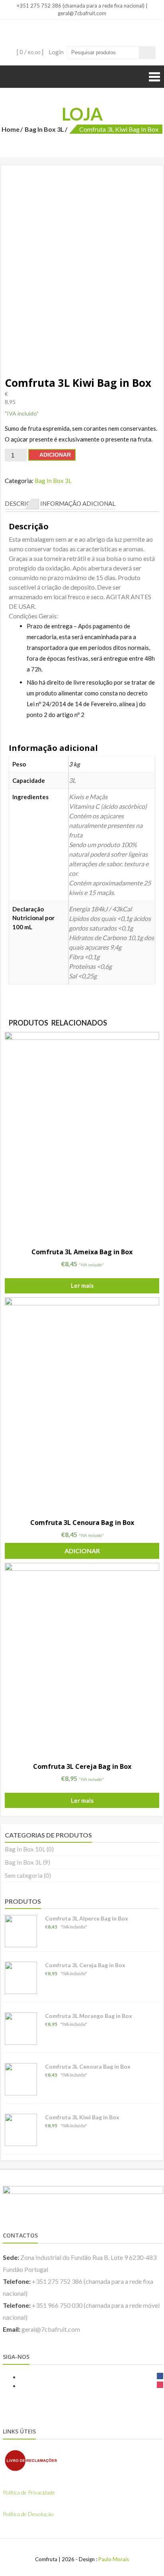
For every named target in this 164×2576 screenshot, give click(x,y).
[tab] (22, 504)
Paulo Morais (114, 2559)
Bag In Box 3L (44, 129)
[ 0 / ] (29, 52)
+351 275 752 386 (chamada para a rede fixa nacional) (80, 6)
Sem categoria (24, 1875)
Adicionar (55, 455)
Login (56, 52)
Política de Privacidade (29, 2492)
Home (11, 129)
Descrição (22, 503)
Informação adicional (78, 503)
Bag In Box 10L (25, 1849)
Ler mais (82, 1285)
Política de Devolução (28, 2514)
